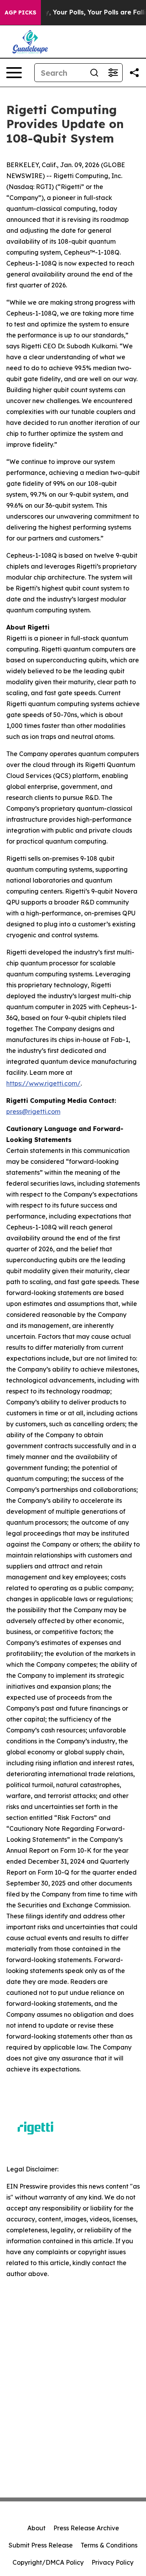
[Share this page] (134, 73)
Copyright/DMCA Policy (48, 2562)
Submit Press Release (41, 2545)
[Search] (94, 73)
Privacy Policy (113, 2562)
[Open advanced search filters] (113, 73)
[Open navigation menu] (14, 73)
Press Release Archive (86, 2528)
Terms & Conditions (109, 2545)
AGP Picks (20, 12)
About (36, 2528)
